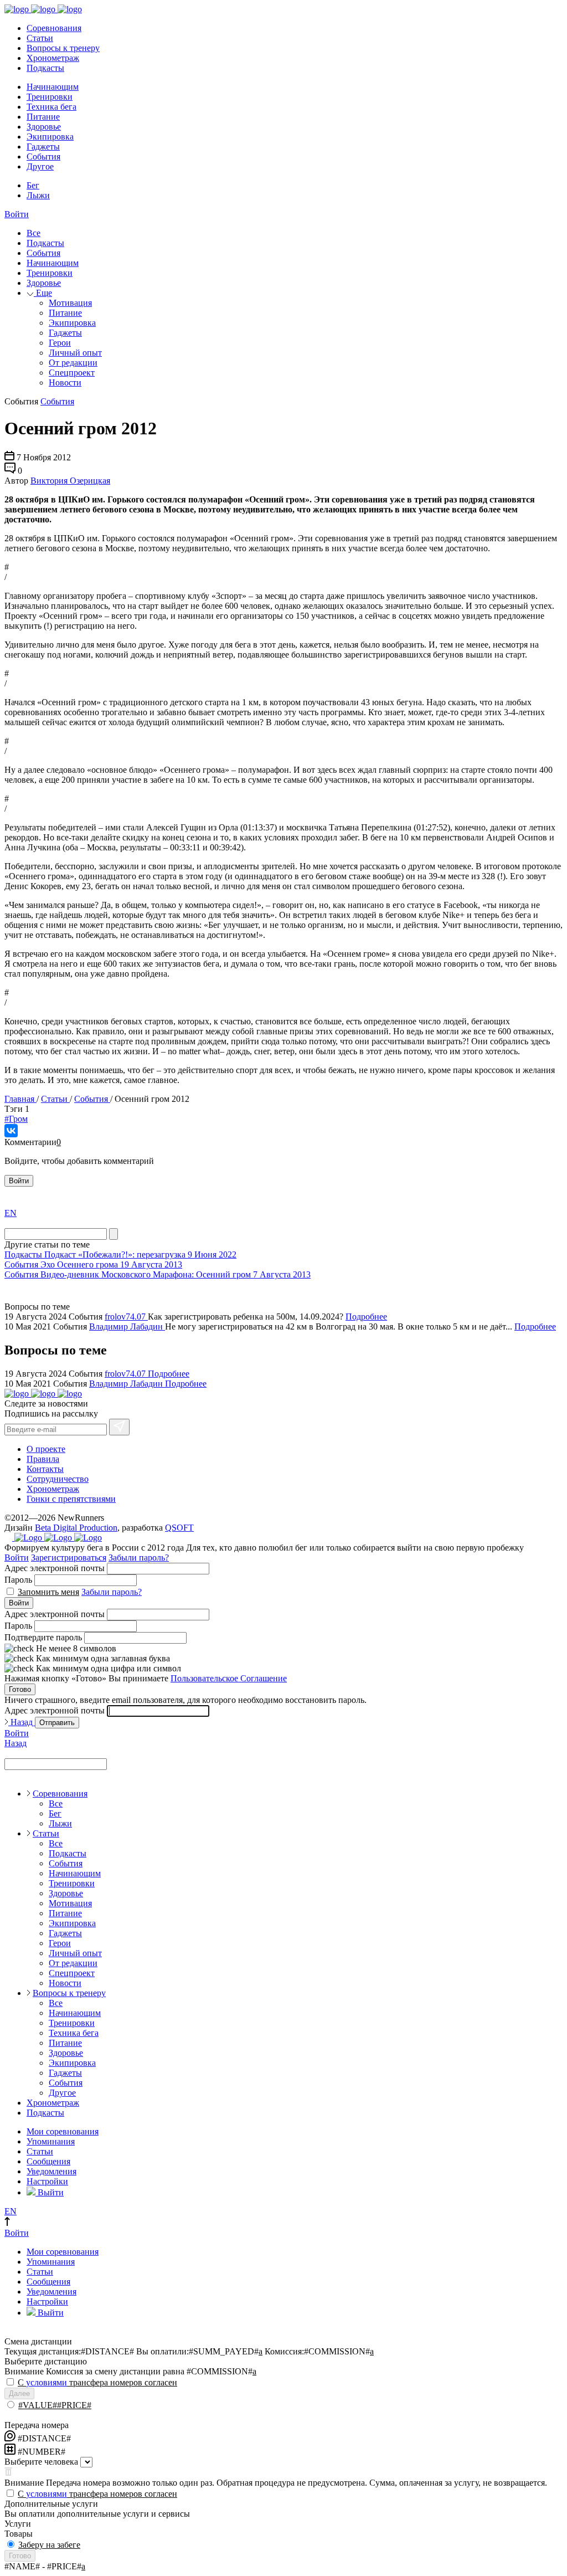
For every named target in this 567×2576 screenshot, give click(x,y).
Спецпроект (72, 373)
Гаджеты (43, 147)
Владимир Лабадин (127, 1327)
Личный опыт (75, 353)
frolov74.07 (126, 1317)
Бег (33, 185)
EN (11, 1213)
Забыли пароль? (139, 1558)
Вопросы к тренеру (63, 48)
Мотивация (70, 303)
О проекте (46, 1449)
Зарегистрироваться (69, 1558)
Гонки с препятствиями (71, 1499)
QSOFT (179, 1528)
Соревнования (54, 28)
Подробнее (366, 1317)
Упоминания (51, 2141)
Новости (65, 383)
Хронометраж (53, 58)
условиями (47, 2382)
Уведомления (51, 2171)
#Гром (16, 1119)
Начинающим (53, 87)
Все (33, 233)
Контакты (45, 1469)
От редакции (73, 363)
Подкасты (45, 68)
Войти (17, 214)
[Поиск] (114, 1234)
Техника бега (51, 107)
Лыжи (38, 195)
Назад (22, 1722)
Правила (43, 1459)
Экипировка (50, 137)
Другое (40, 166)
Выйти (50, 2192)
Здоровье (44, 127)
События (43, 156)
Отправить (57, 1723)
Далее (19, 2393)
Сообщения (48, 2161)
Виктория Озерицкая (70, 481)
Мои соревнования (63, 2131)
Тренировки (50, 97)
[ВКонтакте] (11, 1131)
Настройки (47, 2181)
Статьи (40, 38)
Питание (43, 117)
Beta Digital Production (76, 1528)
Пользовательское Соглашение (229, 1678)
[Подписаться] (119, 1427)
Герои (60, 343)
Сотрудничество (58, 1479)
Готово (20, 1689)
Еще (43, 293)
